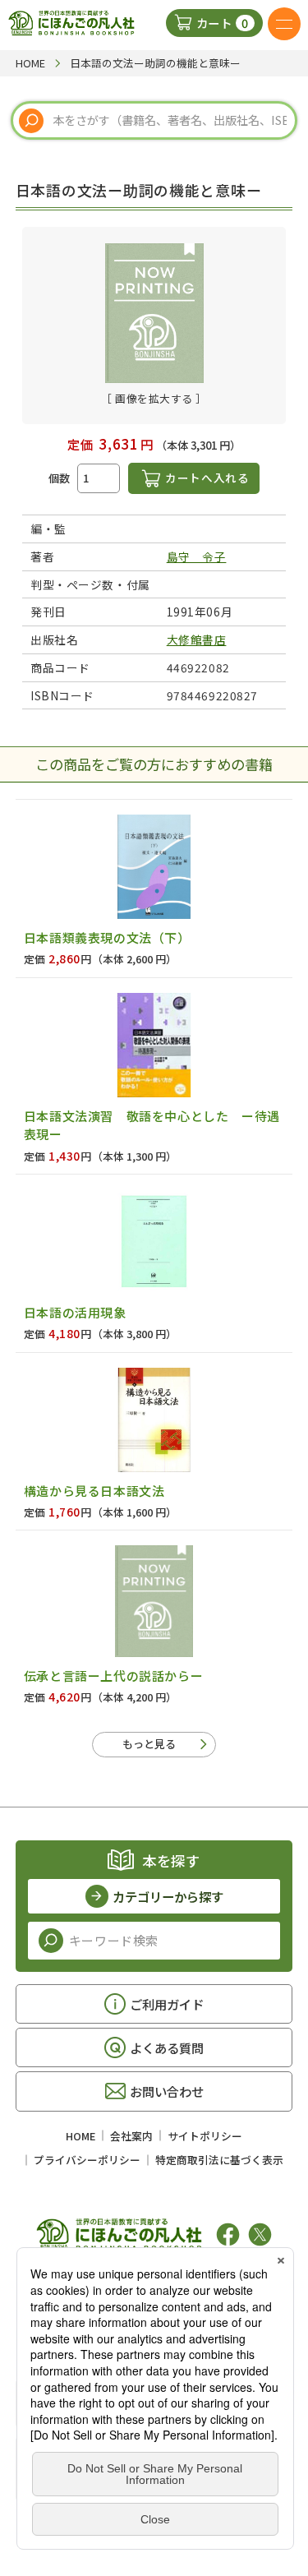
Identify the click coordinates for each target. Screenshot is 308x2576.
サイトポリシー (205, 2136)
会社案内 (131, 2136)
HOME (80, 2136)
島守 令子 (197, 556)
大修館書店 (197, 639)
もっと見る (149, 1744)
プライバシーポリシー (87, 2160)
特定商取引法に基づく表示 (219, 2160)
